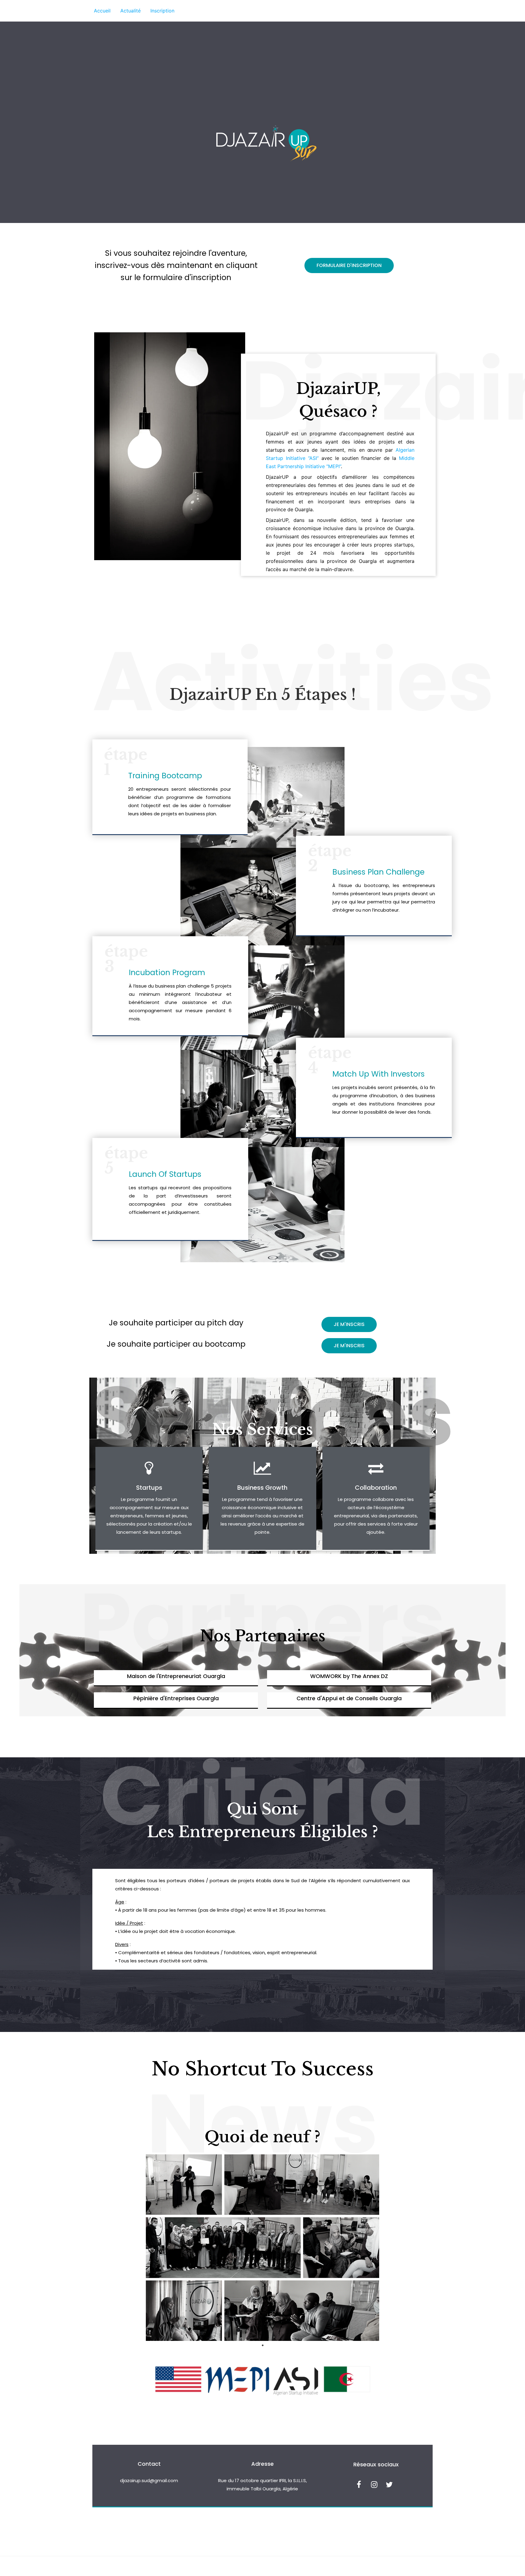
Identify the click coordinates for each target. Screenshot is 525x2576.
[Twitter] (389, 2485)
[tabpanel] (262, 2248)
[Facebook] (359, 2485)
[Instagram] (374, 2485)
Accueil (102, 11)
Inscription (162, 11)
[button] (349, 265)
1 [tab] (262, 2345)
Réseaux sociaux (376, 2464)
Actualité (130, 11)
